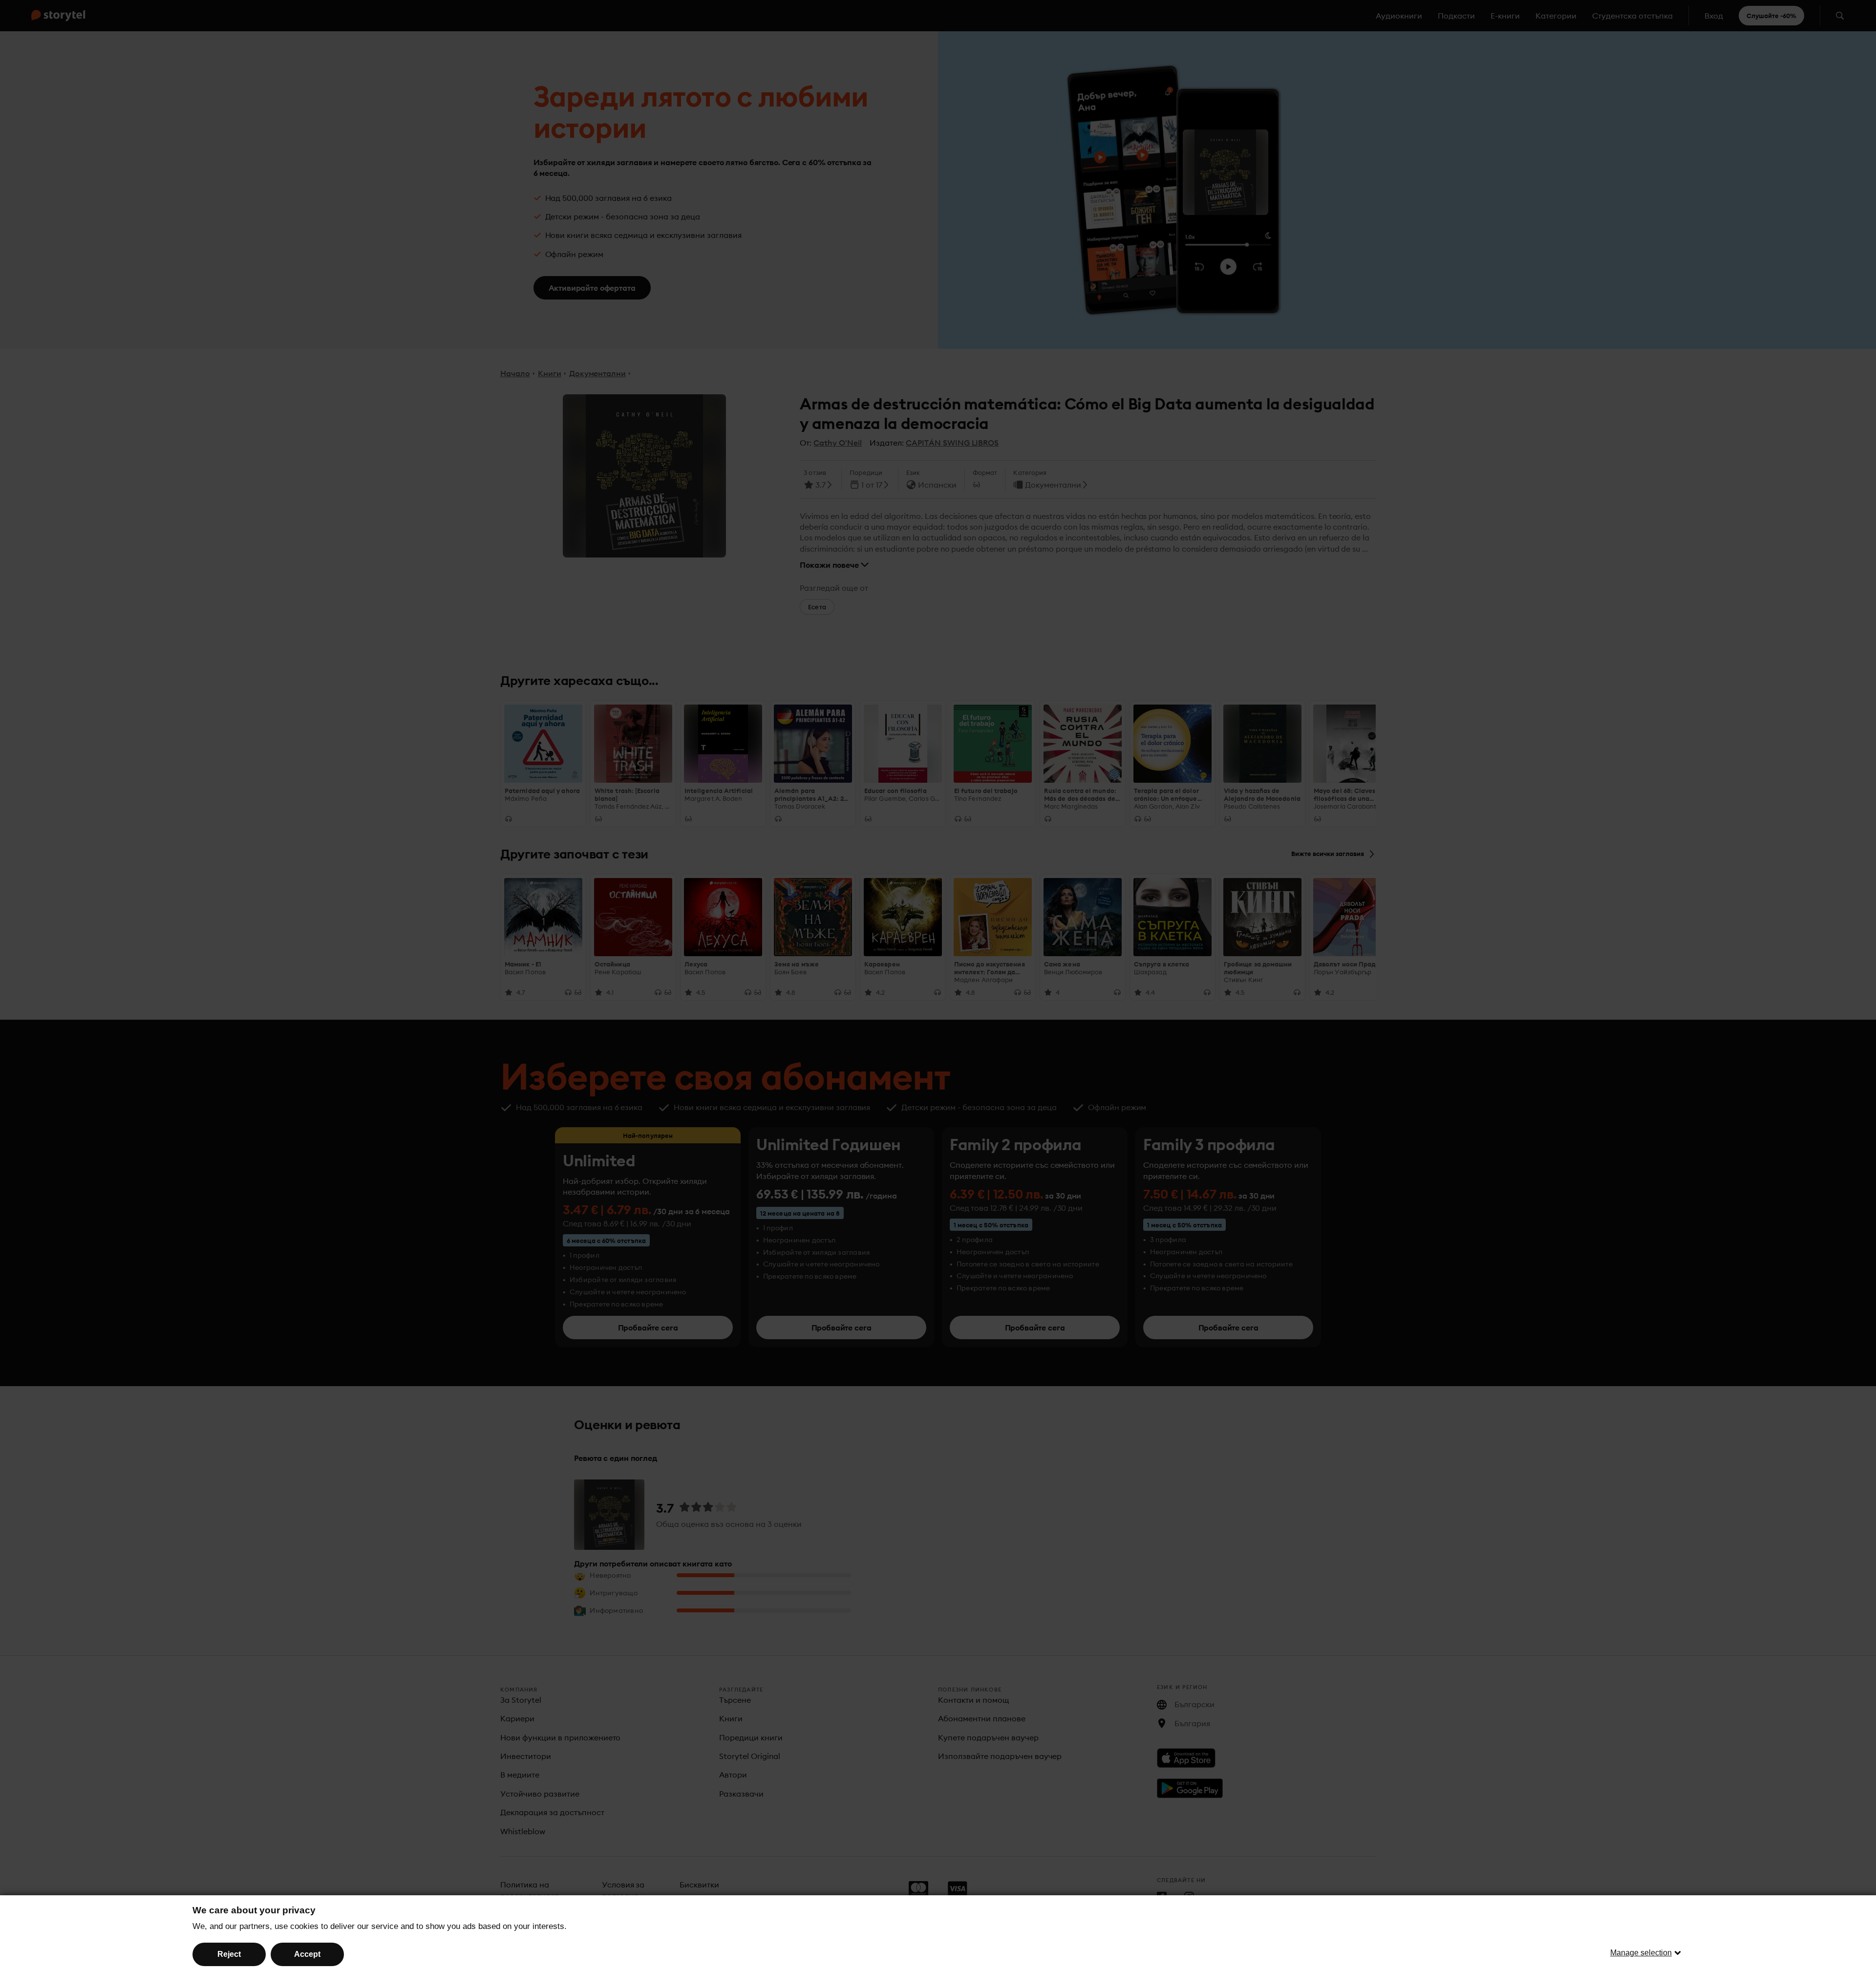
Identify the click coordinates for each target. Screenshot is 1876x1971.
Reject (229, 1954)
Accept (307, 1954)
